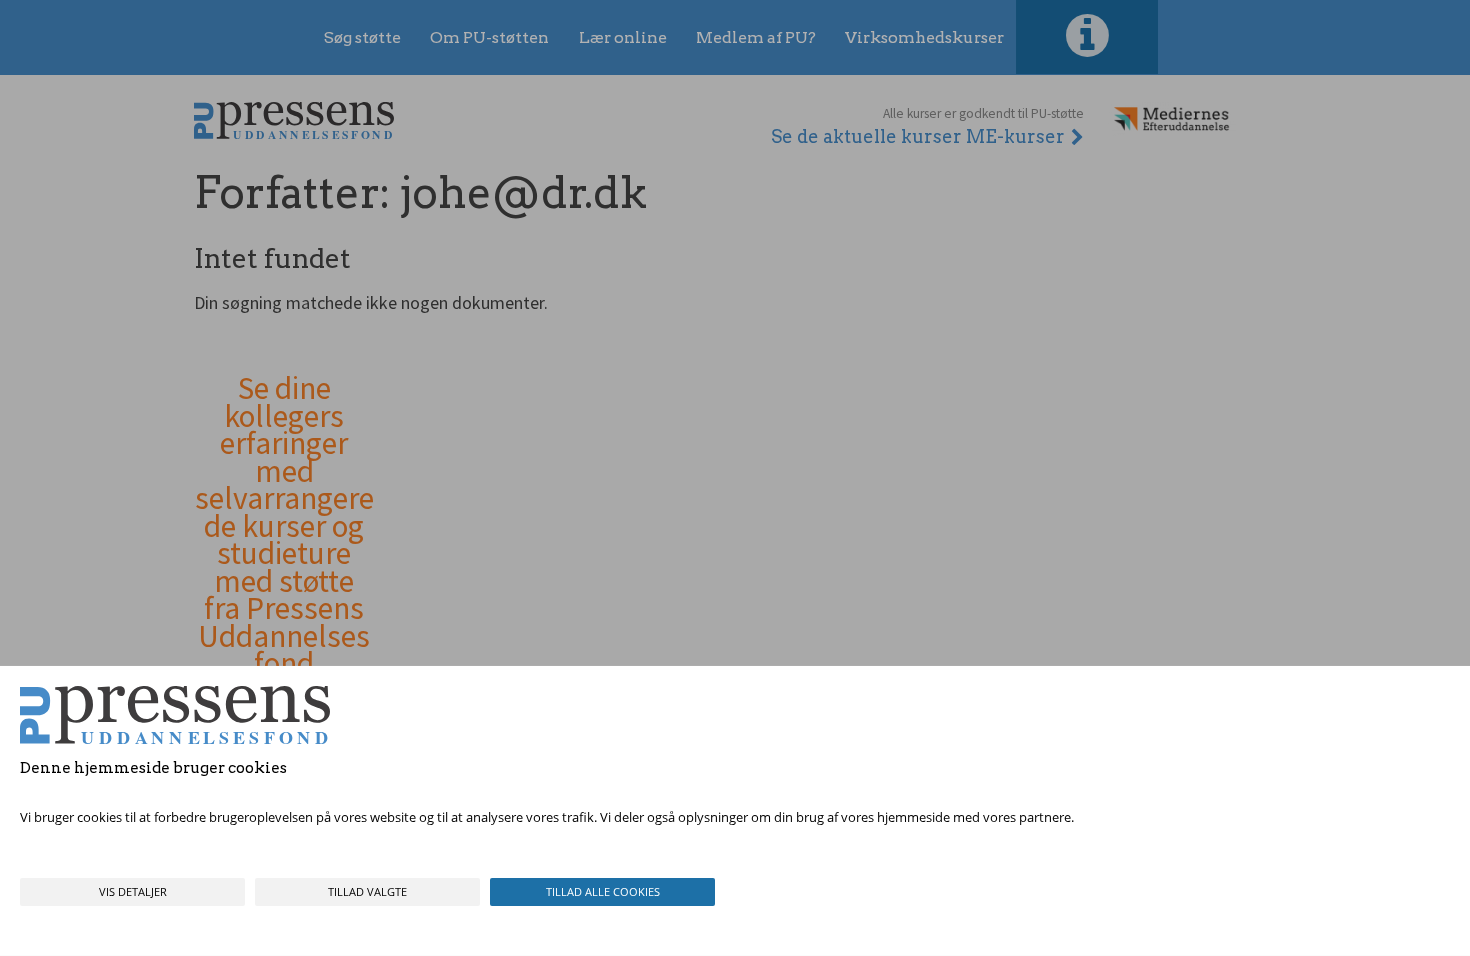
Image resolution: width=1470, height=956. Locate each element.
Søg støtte (362, 37)
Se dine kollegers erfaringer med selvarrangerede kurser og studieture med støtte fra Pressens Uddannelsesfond (284, 526)
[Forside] (294, 120)
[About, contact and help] (1087, 37)
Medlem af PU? (756, 37)
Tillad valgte (367, 891)
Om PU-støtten (489, 37)
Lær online (623, 37)
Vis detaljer (133, 891)
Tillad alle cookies (603, 891)
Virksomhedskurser (924, 37)
